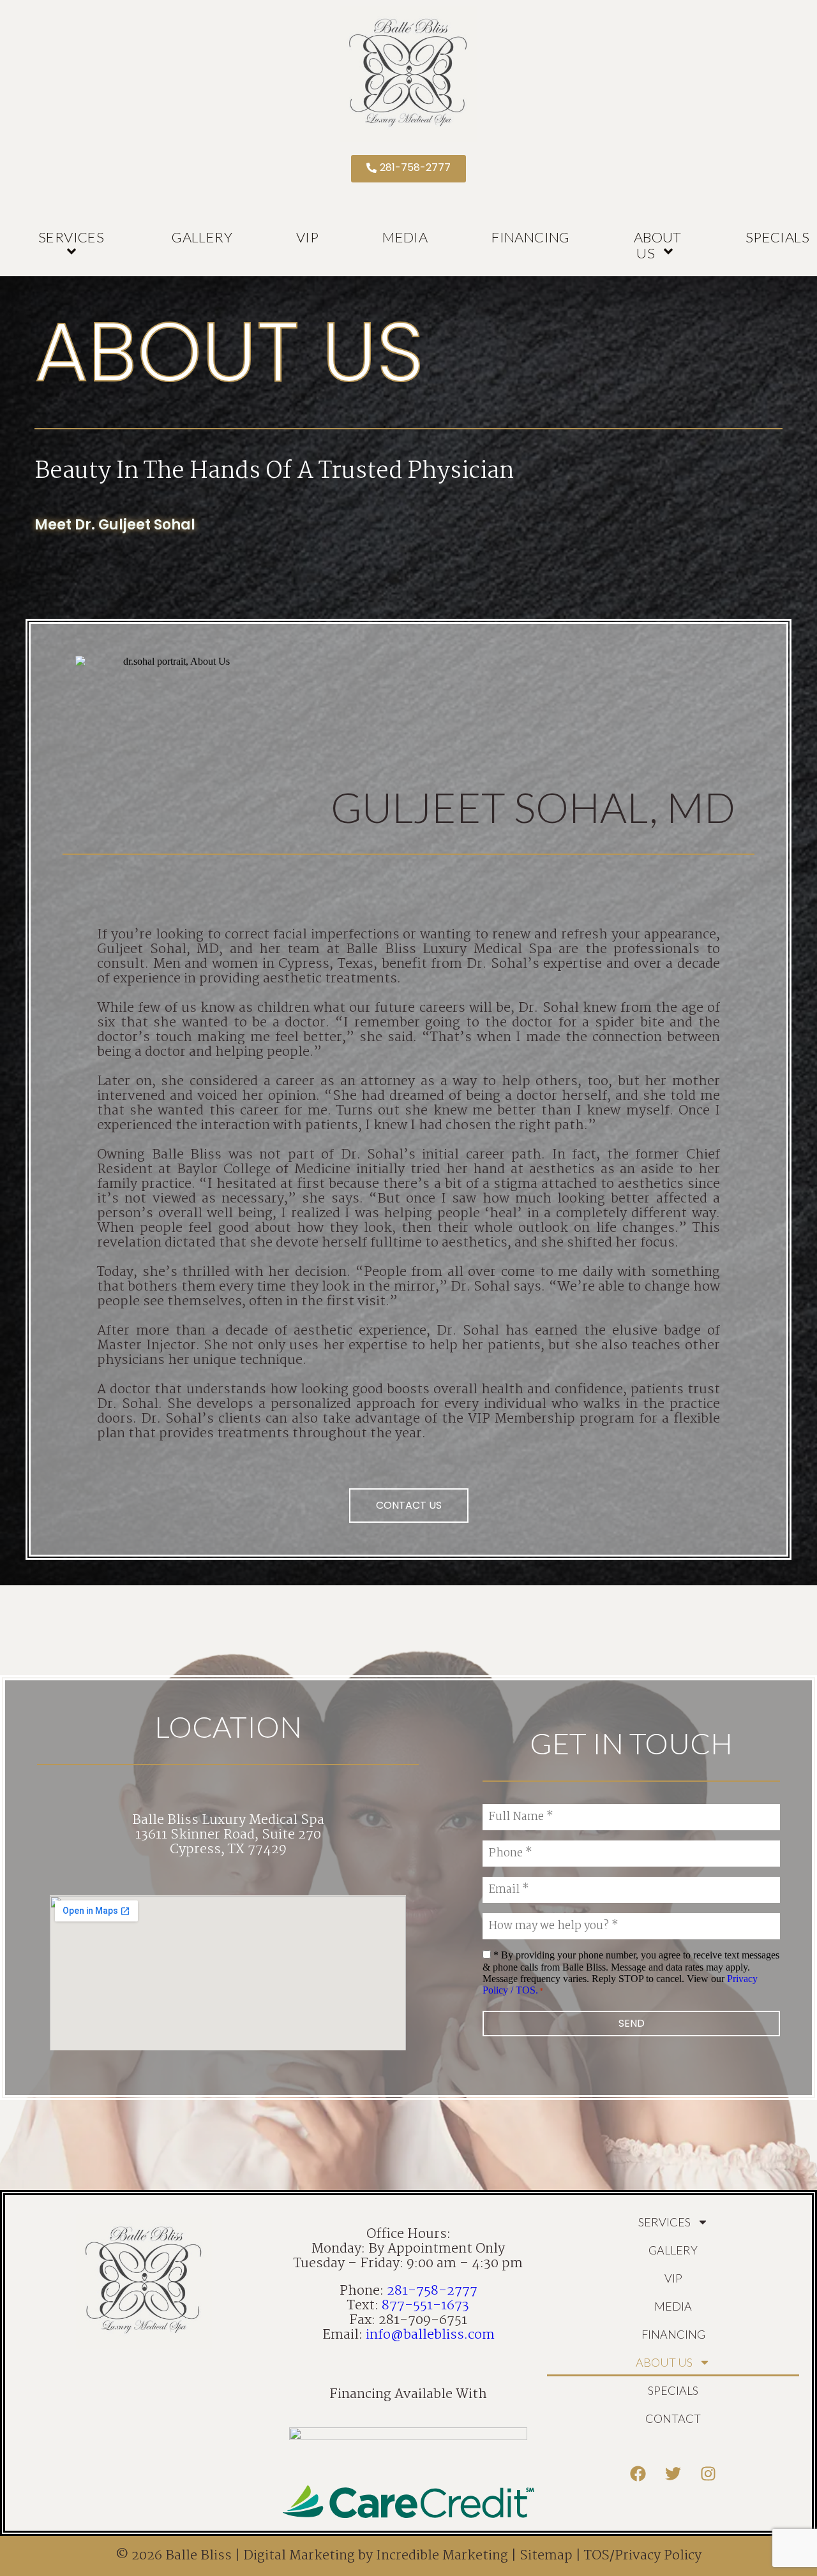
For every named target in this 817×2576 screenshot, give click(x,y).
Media (405, 237)
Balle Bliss (199, 2556)
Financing (531, 237)
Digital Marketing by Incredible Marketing (376, 2556)
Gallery (202, 237)
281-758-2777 (432, 2291)
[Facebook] (638, 2474)
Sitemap (546, 2556)
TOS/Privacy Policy (643, 2556)
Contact (673, 2418)
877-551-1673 (425, 2306)
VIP (307, 237)
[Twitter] (673, 2474)
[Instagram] (708, 2474)
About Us (658, 245)
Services (71, 237)
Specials (673, 2390)
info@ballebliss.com (430, 2335)
